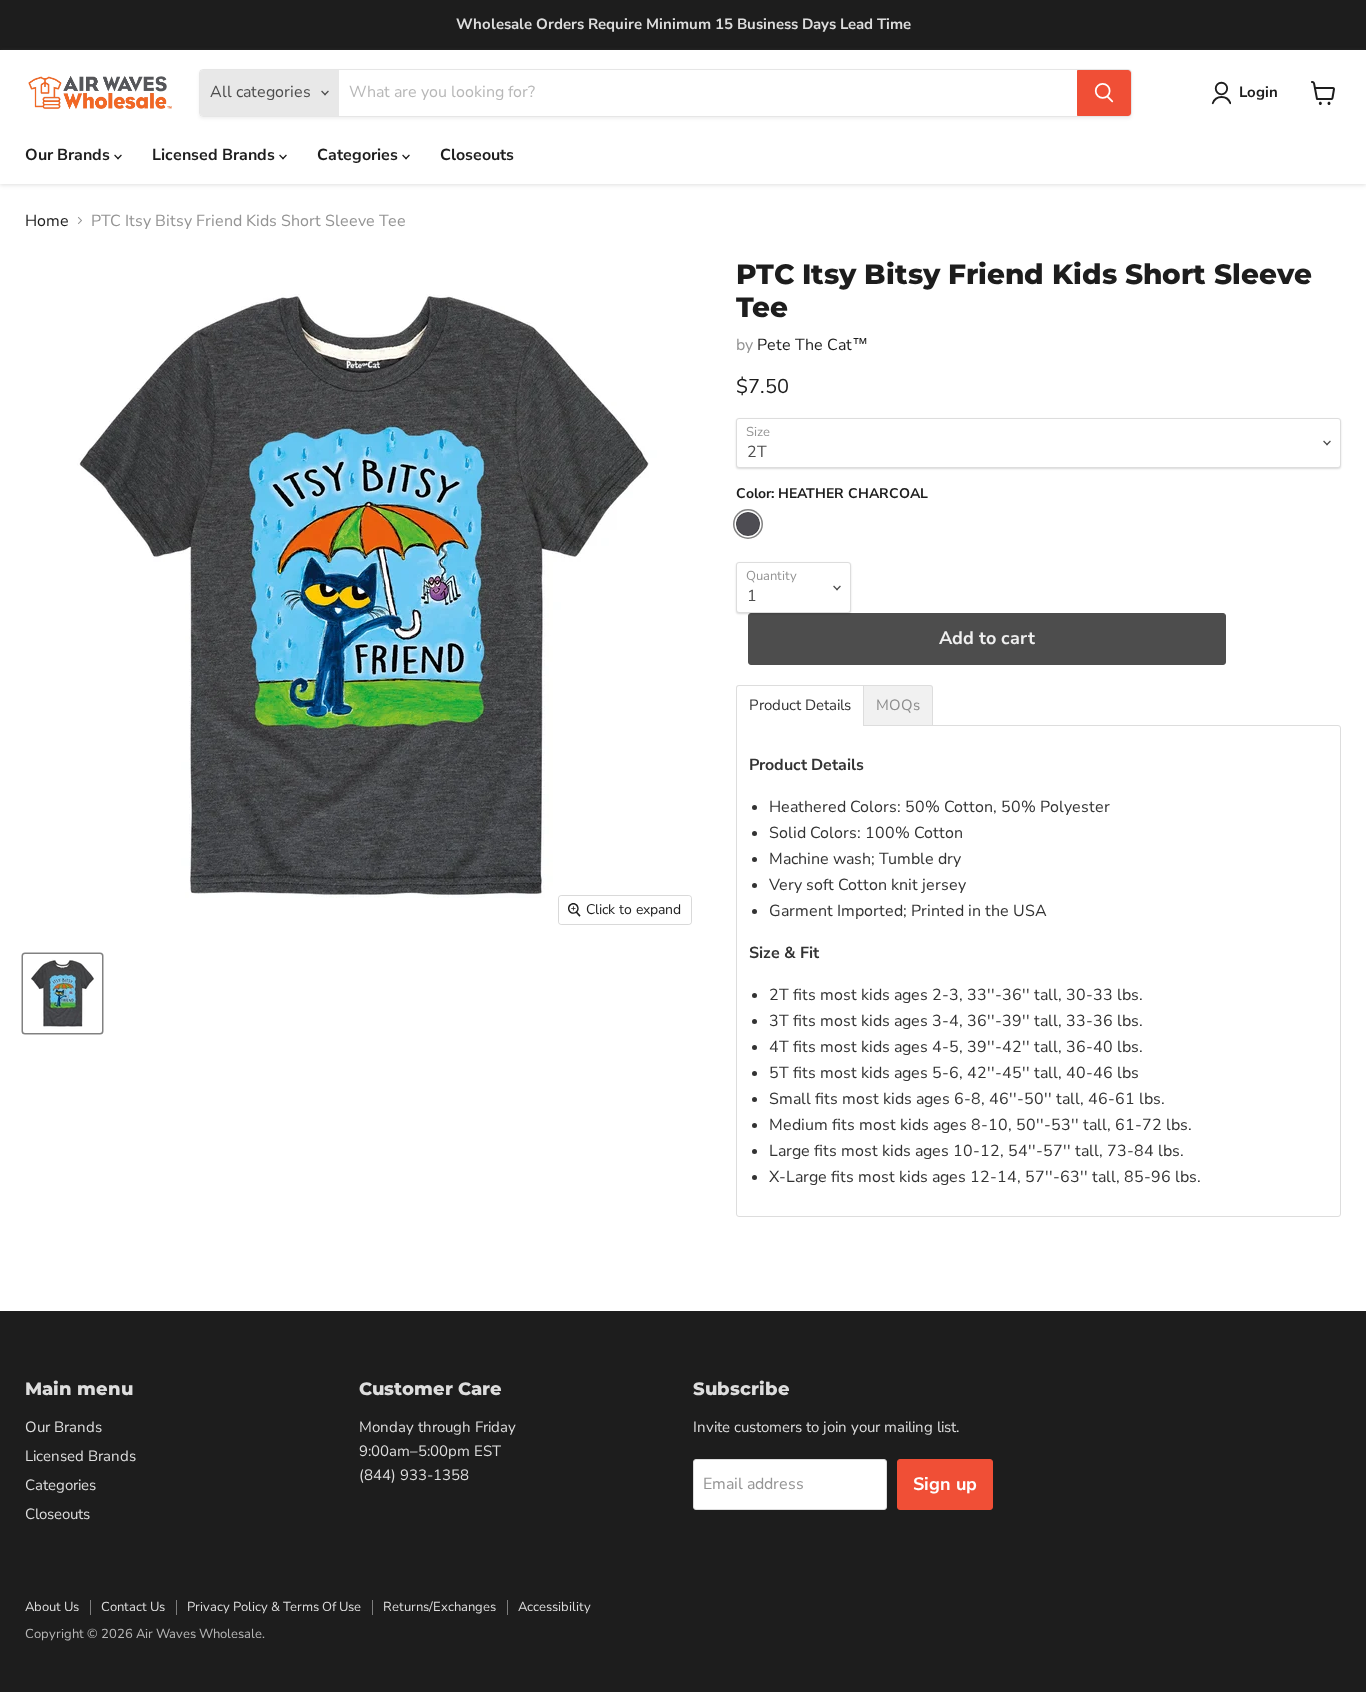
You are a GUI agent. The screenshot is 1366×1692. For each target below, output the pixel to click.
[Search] (1104, 93)
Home (47, 221)
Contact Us (133, 1607)
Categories (359, 155)
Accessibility (554, 1607)
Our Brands (69, 155)
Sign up (945, 1484)
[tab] (800, 705)
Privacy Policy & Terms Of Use (274, 1607)
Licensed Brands (215, 155)
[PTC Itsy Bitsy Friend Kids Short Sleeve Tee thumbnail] (62, 993)
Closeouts (477, 155)
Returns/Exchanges (439, 1607)
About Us (52, 1607)
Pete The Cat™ (812, 345)
